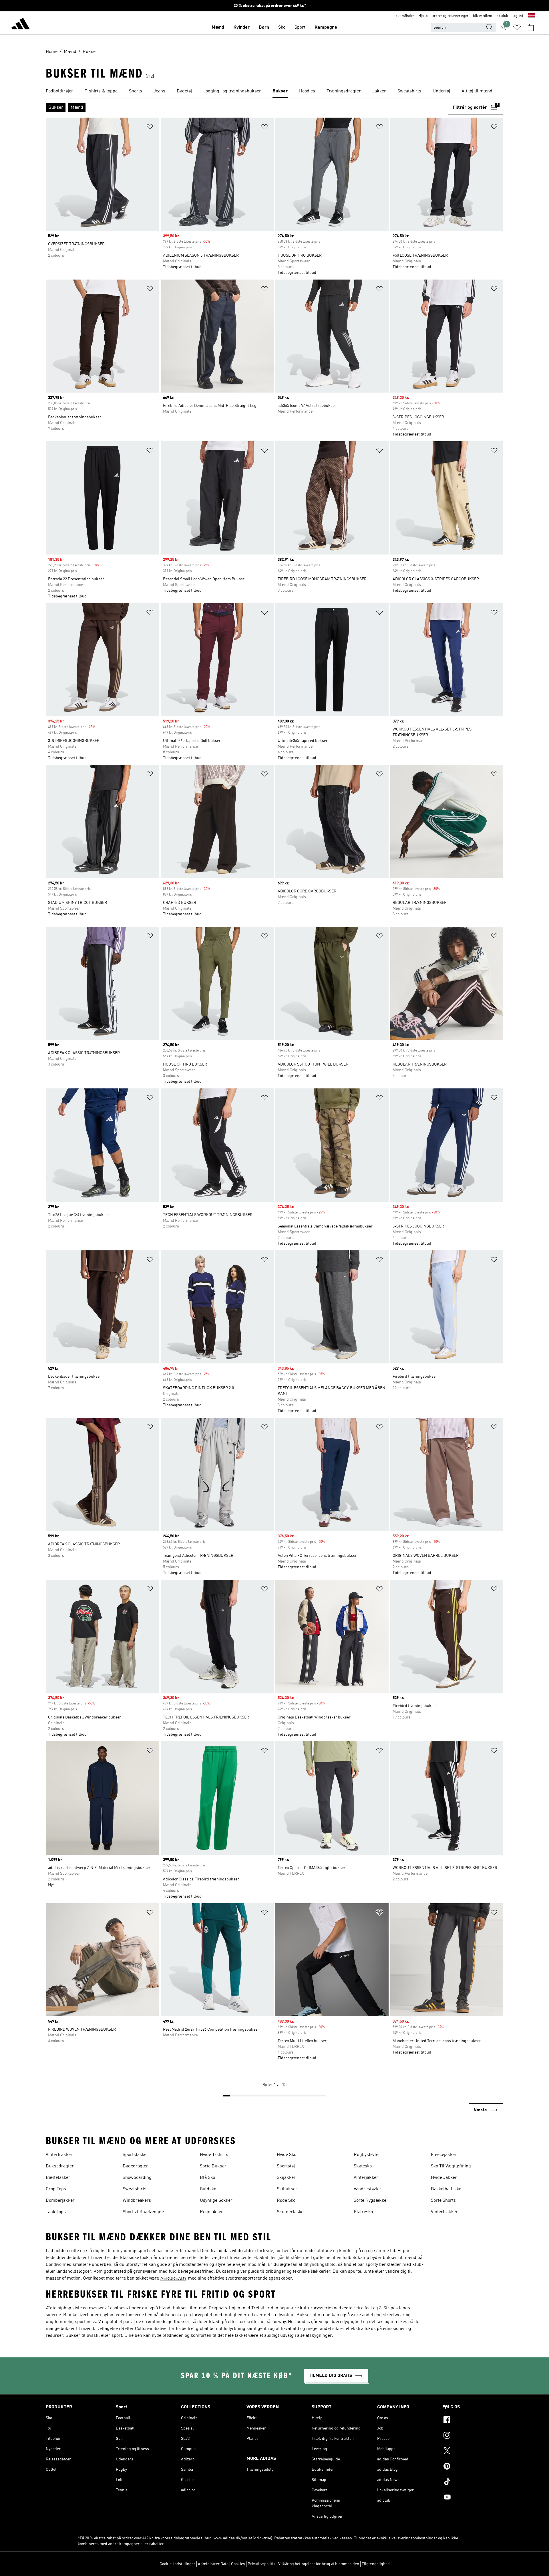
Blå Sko (207, 2178)
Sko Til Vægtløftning (451, 2166)
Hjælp (423, 16)
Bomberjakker (60, 2201)
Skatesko (363, 2166)
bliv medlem (483, 16)
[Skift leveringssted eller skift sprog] (532, 16)
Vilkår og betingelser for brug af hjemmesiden (319, 2564)
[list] (274, 92)
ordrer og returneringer (450, 16)
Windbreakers (137, 2201)
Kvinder (241, 27)
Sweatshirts (135, 2189)
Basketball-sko (446, 2189)
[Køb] (21, 25)
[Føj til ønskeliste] (150, 128)
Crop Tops (56, 2189)
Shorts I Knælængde (143, 2212)
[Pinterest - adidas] (473, 2467)
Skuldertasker (291, 2212)
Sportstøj (286, 2166)
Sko (282, 27)
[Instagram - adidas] (473, 2436)
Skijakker (286, 2178)
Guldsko (208, 2189)
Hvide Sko (287, 2155)
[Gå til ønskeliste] (517, 27)
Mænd (218, 27)
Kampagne (326, 27)
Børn (264, 27)
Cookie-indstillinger (177, 2564)
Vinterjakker (366, 2178)
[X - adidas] (473, 2452)
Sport (300, 27)
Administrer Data (213, 2564)
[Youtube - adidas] (473, 2498)
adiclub (502, 16)
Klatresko (363, 2212)
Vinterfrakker (59, 2155)
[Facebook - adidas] (473, 2421)
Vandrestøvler (368, 2189)
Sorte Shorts (443, 2201)
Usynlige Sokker (216, 2201)
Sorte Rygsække (370, 2201)
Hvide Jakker (444, 2178)
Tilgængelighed (376, 2564)
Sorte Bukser (213, 2166)
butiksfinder (405, 16)
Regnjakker (211, 2212)
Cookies (238, 2564)
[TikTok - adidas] (473, 2482)
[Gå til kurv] (531, 27)
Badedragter (135, 2166)
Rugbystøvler (367, 2155)
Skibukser (287, 2189)
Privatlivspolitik (262, 2564)
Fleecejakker (444, 2155)
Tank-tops (56, 2212)
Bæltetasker (58, 2178)
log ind (518, 16)
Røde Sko (286, 2201)
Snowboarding (137, 2178)
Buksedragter (60, 2166)
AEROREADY (173, 2279)
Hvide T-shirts (214, 2155)
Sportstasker (136, 2155)
